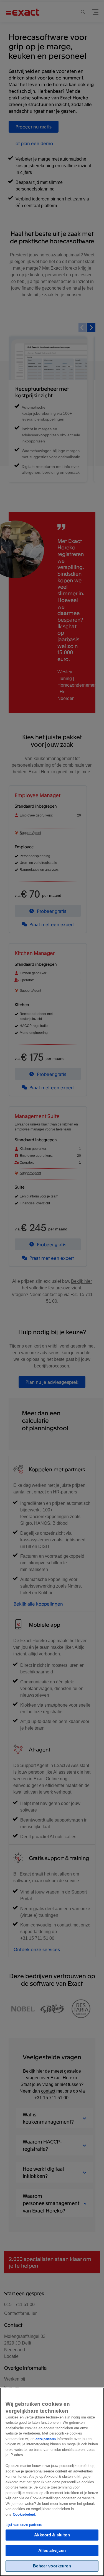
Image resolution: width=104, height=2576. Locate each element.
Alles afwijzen (52, 2550)
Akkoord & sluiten (52, 2535)
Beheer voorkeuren (52, 2566)
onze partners (46, 2439)
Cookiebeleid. (25, 2514)
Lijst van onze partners (24, 2525)
